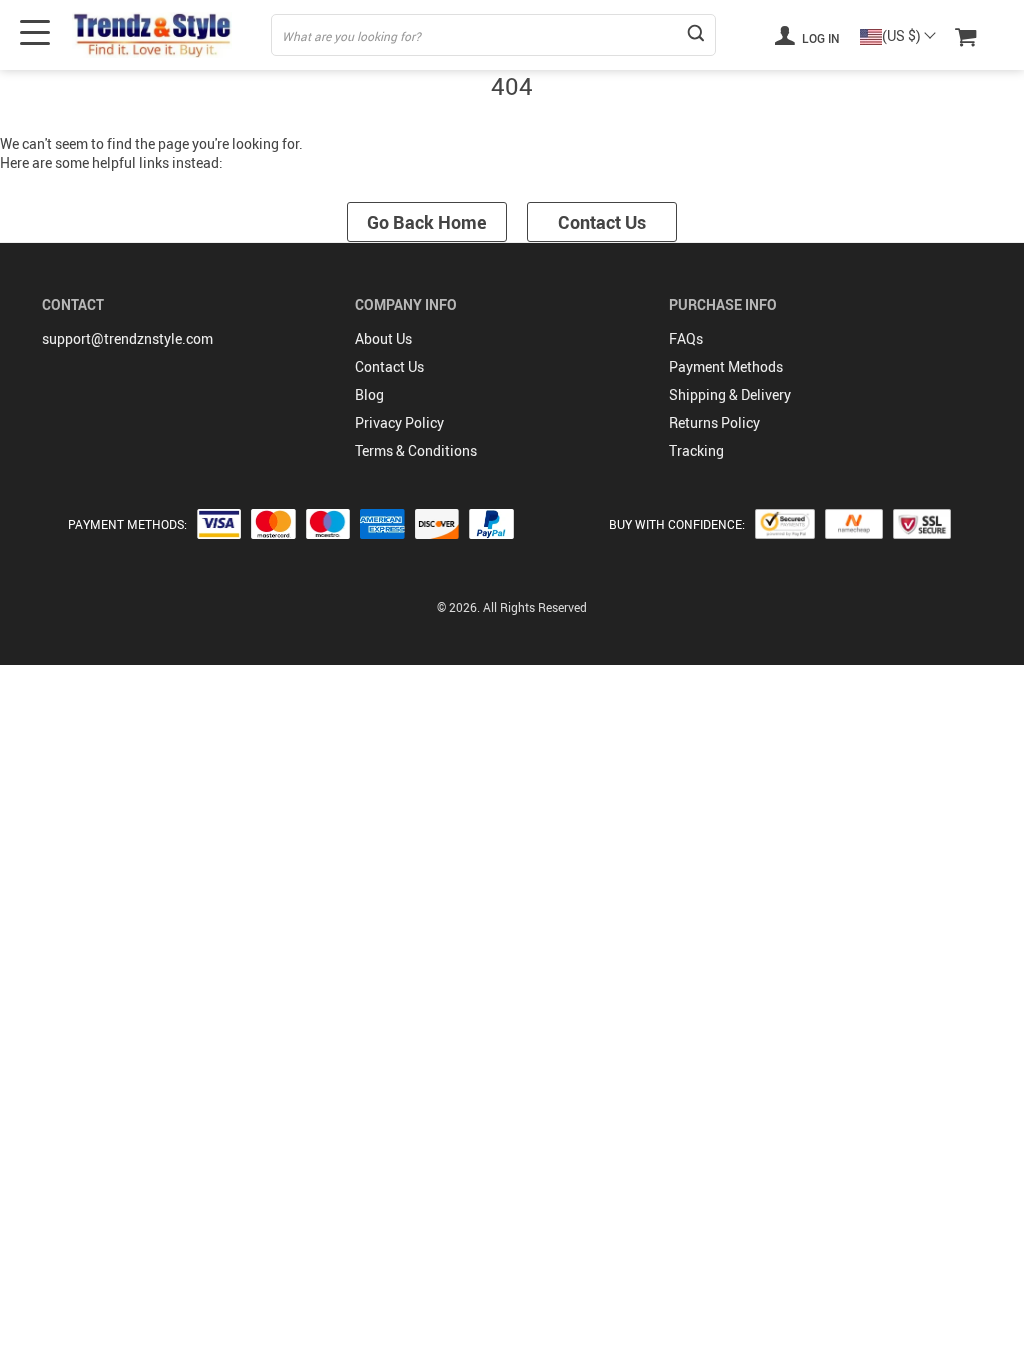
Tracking (696, 450)
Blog (369, 394)
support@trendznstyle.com (127, 338)
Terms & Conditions (416, 450)
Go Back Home (427, 222)
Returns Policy (714, 422)
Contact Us (602, 222)
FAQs (686, 338)
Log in (819, 38)
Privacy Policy (399, 422)
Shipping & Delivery (730, 394)
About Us (383, 338)
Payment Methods (726, 366)
